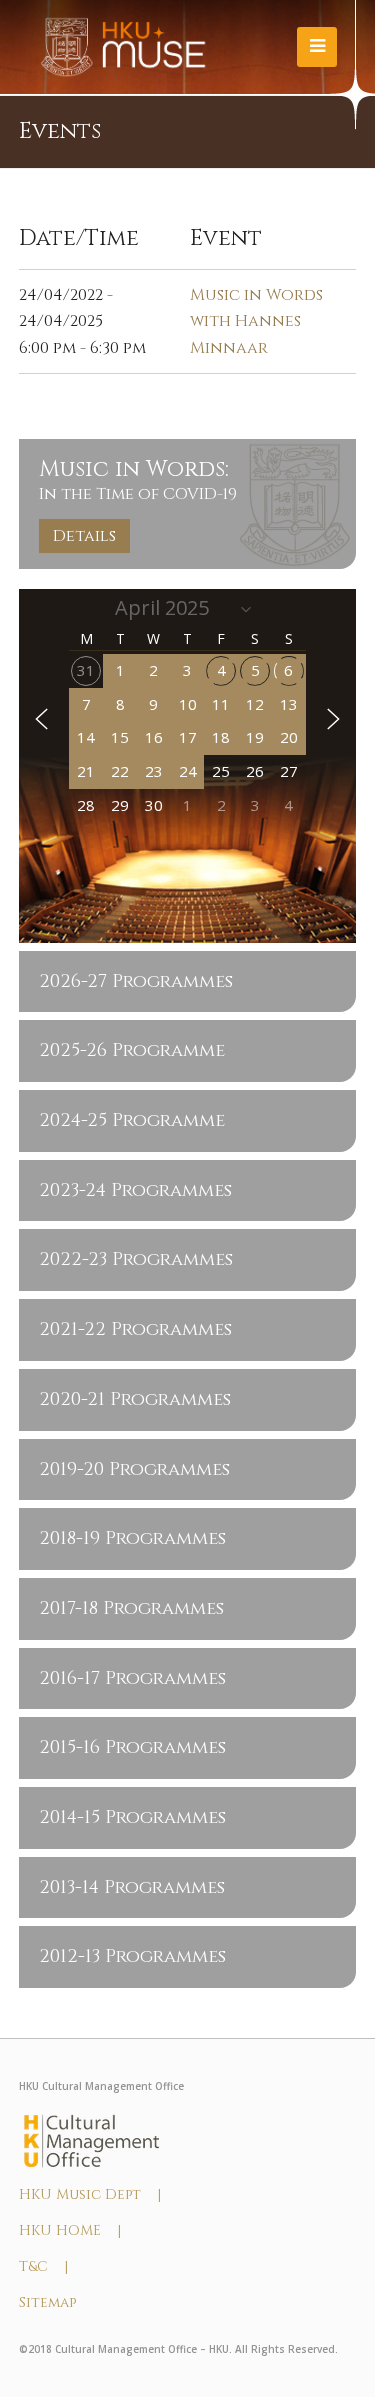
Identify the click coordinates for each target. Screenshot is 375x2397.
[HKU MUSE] (123, 46)
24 (188, 771)
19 (255, 737)
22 (120, 771)
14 (86, 737)
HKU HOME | (70, 2230)
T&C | (43, 2266)
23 (154, 771)
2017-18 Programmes (131, 1608)
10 (188, 704)
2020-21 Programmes (135, 1399)
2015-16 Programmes (132, 1747)
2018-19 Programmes (132, 1538)
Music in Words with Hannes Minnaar (256, 321)
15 (120, 737)
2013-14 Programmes (132, 1887)
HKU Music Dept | (90, 2194)
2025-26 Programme (132, 1050)
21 (86, 771)
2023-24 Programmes (135, 1190)
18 (221, 737)
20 (289, 737)
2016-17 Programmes (132, 1678)
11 (221, 704)
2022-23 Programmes (136, 1259)
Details (84, 536)
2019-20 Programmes (134, 1469)
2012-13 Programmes (132, 1956)
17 (188, 737)
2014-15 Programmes (132, 1817)
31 (86, 670)
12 (255, 704)
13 (289, 704)
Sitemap (47, 2302)
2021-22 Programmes (135, 1329)
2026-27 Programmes (136, 981)
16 (154, 737)
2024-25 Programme (132, 1120)
